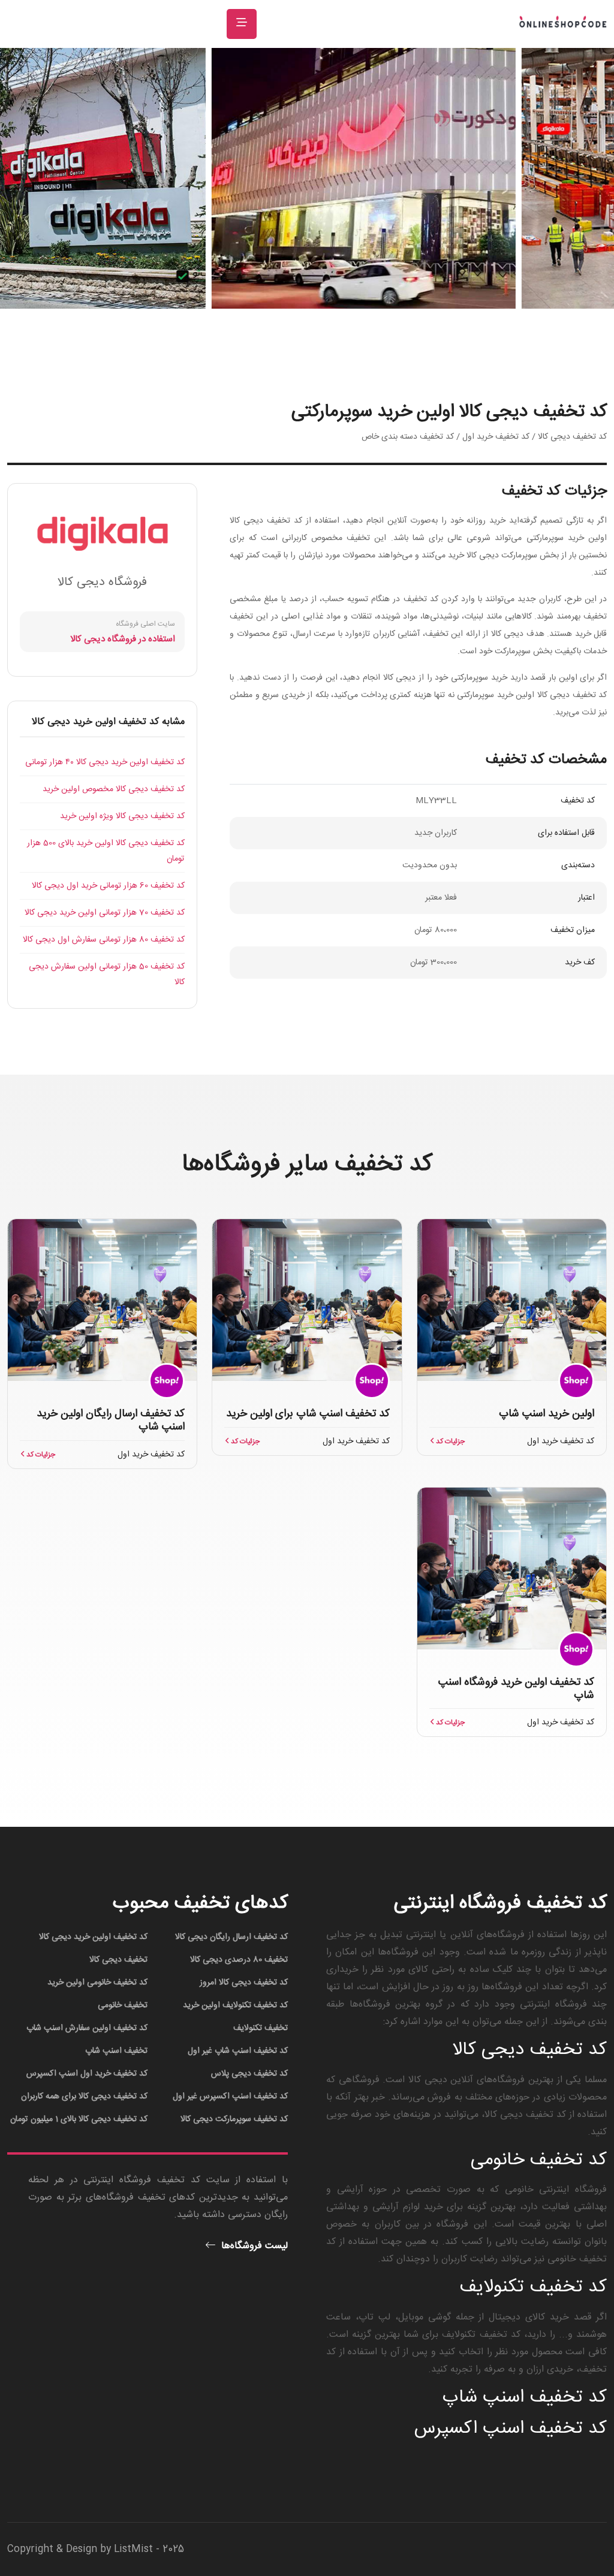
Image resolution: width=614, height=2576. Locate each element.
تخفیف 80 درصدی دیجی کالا (239, 1960)
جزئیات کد (449, 1441)
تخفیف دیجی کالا (118, 1960)
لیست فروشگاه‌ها (253, 2246)
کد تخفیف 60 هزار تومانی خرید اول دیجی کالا (108, 886)
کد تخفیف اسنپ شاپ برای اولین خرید (308, 1414)
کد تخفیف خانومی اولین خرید (97, 1983)
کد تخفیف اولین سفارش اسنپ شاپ (87, 2028)
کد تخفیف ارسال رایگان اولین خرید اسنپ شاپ (111, 1420)
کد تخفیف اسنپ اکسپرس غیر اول (230, 2097)
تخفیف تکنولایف (261, 2028)
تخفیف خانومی (123, 2005)
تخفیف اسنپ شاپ (116, 2051)
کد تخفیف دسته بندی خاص (408, 437)
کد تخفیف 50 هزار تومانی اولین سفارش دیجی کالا (107, 975)
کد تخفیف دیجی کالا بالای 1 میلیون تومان (79, 2119)
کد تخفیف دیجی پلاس (249, 2074)
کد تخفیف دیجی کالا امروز (244, 1983)
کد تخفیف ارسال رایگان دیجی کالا (231, 1937)
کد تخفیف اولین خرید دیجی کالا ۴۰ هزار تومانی (105, 762)
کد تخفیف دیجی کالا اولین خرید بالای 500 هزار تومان (106, 851)
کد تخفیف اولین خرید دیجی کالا (93, 1937)
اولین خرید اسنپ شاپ (547, 1414)
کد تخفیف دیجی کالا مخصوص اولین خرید (114, 789)
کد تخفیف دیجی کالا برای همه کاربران (84, 2097)
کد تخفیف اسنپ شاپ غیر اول (238, 2051)
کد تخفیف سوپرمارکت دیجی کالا (234, 2119)
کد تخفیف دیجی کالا (572, 437)
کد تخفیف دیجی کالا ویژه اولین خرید (122, 816)
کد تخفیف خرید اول (496, 437)
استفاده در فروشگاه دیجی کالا (123, 639)
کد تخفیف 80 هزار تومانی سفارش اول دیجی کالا (104, 940)
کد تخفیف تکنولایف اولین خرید (235, 2005)
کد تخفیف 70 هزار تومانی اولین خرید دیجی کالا (105, 913)
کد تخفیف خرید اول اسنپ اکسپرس (87, 2074)
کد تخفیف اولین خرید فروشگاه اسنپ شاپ (516, 1689)
